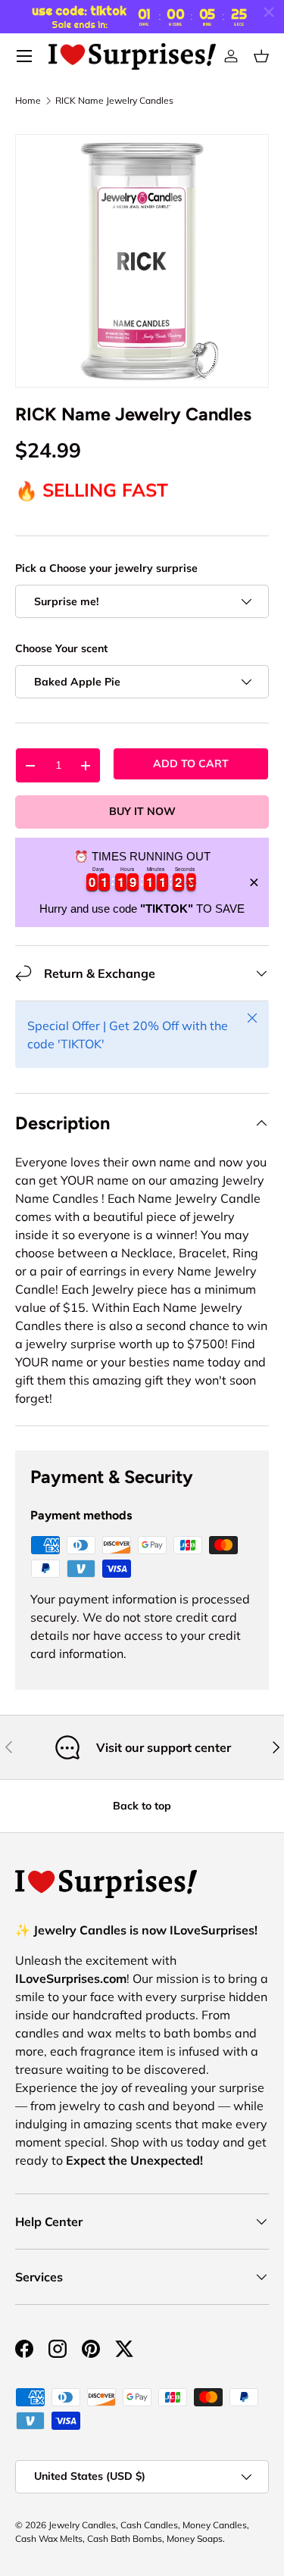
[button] (261, 56)
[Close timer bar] (269, 12)
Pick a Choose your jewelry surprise (106, 568)
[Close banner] (254, 882)
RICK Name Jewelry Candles (114, 101)
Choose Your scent (61, 648)
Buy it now (142, 811)
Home (28, 101)
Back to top (142, 1806)
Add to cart (191, 763)
